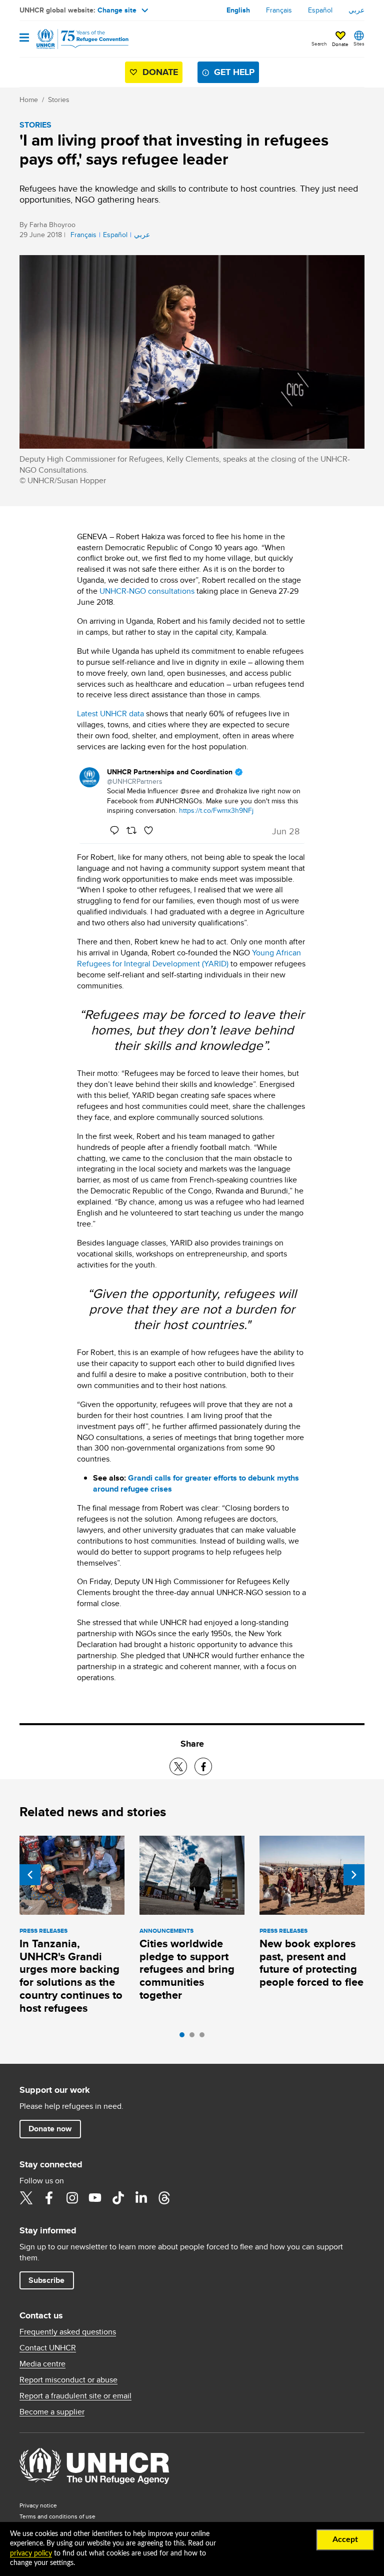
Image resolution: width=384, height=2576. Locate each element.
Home (29, 100)
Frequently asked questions (68, 2332)
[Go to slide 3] (204, 2037)
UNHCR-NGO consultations (147, 591)
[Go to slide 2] (194, 2037)
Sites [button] (359, 44)
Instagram (72, 2198)
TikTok (118, 2198)
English (238, 10)
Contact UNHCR (48, 2348)
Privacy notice (38, 2505)
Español (320, 10)
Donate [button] (340, 44)
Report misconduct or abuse (68, 2380)
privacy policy (31, 2553)
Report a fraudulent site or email (75, 2396)
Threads (164, 2198)
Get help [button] (234, 72)
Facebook (49, 2198)
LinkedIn (141, 2198)
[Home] (70, 39)
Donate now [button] (50, 2129)
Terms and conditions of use (57, 2516)
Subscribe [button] (46, 2280)
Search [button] (319, 44)
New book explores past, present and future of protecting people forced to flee (311, 1963)
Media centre (42, 2364)
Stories (59, 100)
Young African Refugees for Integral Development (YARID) (189, 958)
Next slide (354, 1875)
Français (279, 10)
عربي (356, 10)
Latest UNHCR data (110, 714)
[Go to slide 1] (184, 2037)
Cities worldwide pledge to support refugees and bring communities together (187, 1970)
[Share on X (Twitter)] (178, 1766)
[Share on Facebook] (203, 1766)
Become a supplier (52, 2412)
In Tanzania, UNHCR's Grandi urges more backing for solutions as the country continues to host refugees (71, 1976)
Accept (345, 2539)
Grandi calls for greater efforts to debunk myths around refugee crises (196, 1483)
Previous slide (30, 1875)
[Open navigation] (24, 38)
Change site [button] (117, 10)
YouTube (95, 2198)
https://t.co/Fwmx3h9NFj (216, 810)
